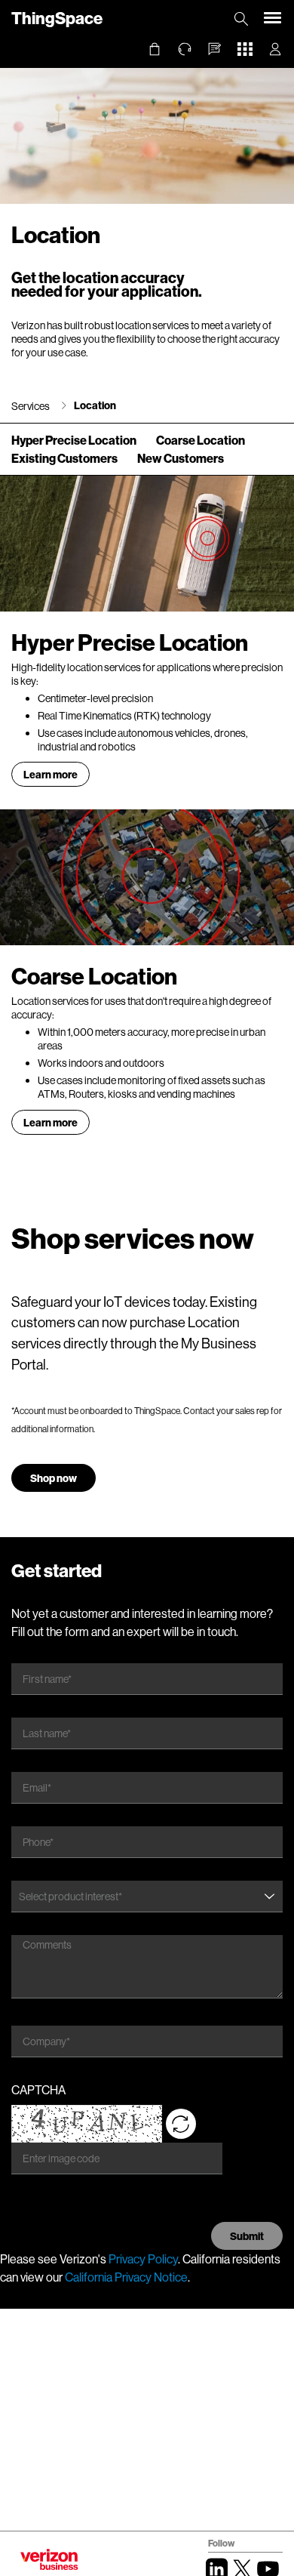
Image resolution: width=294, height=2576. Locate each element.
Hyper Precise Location (74, 440)
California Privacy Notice (126, 2277)
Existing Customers (64, 458)
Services (31, 406)
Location (95, 405)
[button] (215, 49)
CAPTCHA (38, 2089)
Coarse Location (201, 440)
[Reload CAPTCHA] (181, 2124)
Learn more (51, 774)
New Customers (181, 458)
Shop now (54, 1478)
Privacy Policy (143, 2259)
